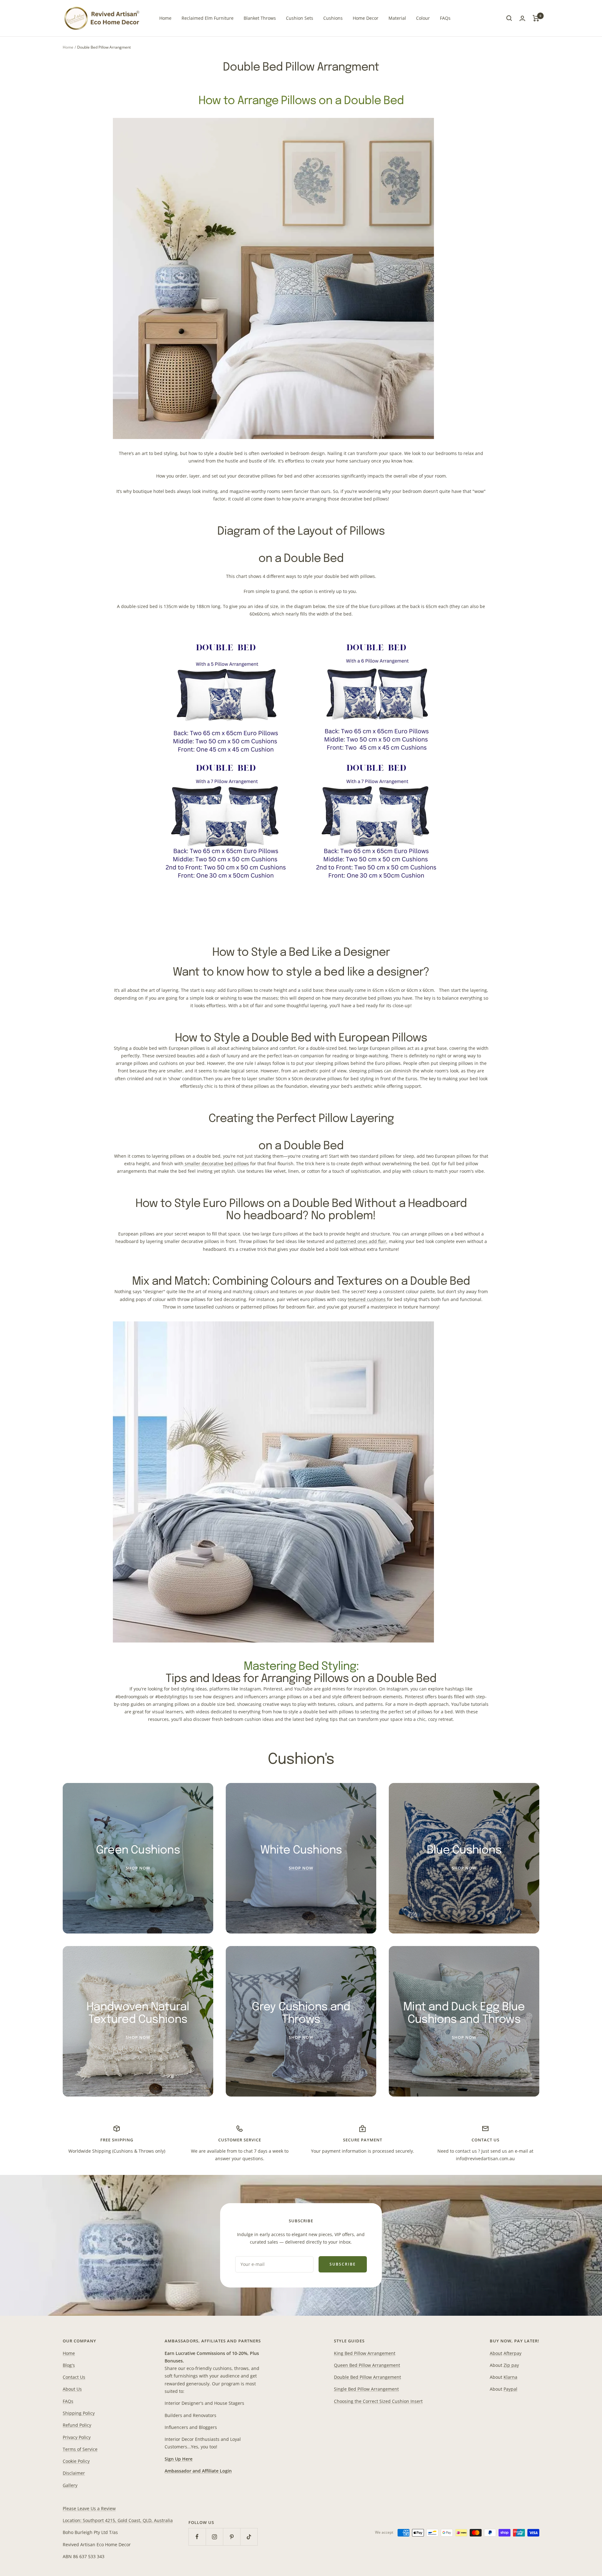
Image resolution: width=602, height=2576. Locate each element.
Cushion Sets (300, 18)
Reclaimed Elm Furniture (208, 18)
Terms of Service (80, 2449)
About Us (72, 2389)
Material (397, 18)
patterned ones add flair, (361, 1241)
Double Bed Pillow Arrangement (367, 2377)
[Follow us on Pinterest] (232, 2537)
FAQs (445, 18)
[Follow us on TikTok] (249, 2537)
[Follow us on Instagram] (214, 2537)
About (496, 2353)
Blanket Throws (260, 18)
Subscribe (343, 2264)
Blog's (69, 2365)
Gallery (70, 2485)
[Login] (522, 18)
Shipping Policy (79, 2413)
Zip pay (511, 2365)
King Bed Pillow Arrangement (365, 2353)
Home (165, 18)
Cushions (333, 18)
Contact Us (74, 2377)
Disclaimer (74, 2473)
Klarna (510, 2377)
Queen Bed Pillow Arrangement (367, 2365)
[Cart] (536, 18)
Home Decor (366, 18)
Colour (423, 18)
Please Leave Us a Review (89, 2508)
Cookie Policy (76, 2461)
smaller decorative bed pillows (217, 1164)
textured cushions (367, 1299)
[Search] (509, 18)
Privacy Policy (77, 2437)
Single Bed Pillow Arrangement (366, 2389)
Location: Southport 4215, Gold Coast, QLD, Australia (118, 2520)
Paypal (510, 2389)
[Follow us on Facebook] (197, 2537)
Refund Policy (77, 2425)
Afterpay (512, 2353)
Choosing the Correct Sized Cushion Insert (378, 2401)
